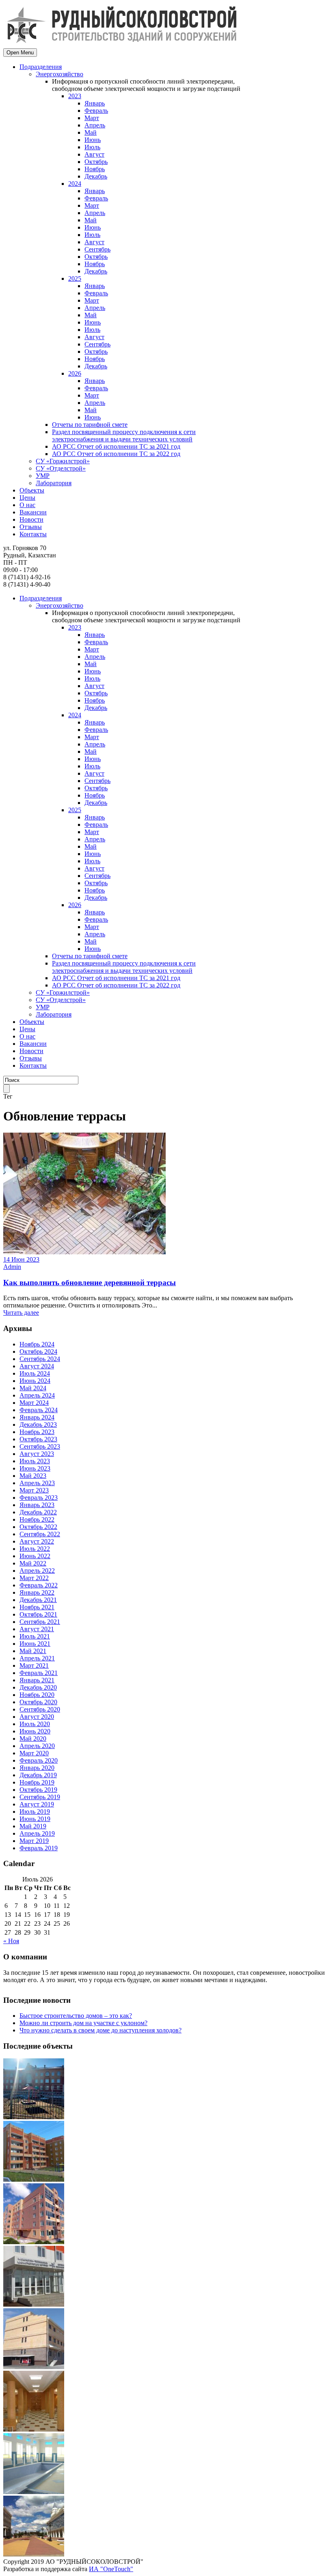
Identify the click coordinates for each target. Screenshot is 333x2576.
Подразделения (41, 67)
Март (92, 118)
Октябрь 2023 (38, 1439)
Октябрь (96, 162)
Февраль (96, 111)
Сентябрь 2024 (40, 1359)
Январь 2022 (37, 1592)
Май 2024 (33, 1388)
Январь (95, 103)
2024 (75, 184)
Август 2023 (37, 1454)
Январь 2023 (37, 1505)
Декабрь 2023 (38, 1425)
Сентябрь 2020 (40, 1709)
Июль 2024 (35, 1373)
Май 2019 (33, 1826)
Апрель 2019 (37, 1833)
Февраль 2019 (39, 1848)
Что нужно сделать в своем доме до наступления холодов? (101, 2030)
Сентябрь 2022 (40, 1534)
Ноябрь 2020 (37, 1695)
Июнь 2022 (35, 1556)
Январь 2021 (37, 1680)
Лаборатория (54, 483)
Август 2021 (37, 1629)
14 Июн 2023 (21, 1259)
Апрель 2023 (37, 1483)
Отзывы (31, 527)
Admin (12, 1267)
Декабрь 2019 (38, 1775)
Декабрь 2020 (38, 1687)
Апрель (95, 125)
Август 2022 (37, 1541)
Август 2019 (37, 1804)
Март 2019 (34, 1841)
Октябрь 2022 (38, 1527)
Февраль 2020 (39, 1760)
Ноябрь (95, 169)
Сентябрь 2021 (40, 1622)
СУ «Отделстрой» (61, 468)
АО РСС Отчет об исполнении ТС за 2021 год (116, 446)
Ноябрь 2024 (37, 1344)
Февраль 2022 (39, 1585)
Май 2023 (33, 1476)
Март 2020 (34, 1753)
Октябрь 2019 (38, 1790)
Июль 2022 (35, 1549)
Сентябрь (97, 249)
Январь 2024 (37, 1417)
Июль (92, 147)
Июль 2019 (35, 1812)
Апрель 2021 (37, 1658)
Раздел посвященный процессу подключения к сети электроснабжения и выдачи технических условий (124, 435)
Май (91, 132)
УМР (43, 476)
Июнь (93, 140)
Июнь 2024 (35, 1381)
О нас (27, 505)
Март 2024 (34, 1403)
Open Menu (20, 53)
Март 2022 (34, 1578)
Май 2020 (33, 1738)
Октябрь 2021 (38, 1614)
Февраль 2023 (39, 1498)
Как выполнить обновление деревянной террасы (90, 1283)
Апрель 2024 (37, 1395)
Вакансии (33, 512)
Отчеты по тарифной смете (90, 425)
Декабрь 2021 (38, 1600)
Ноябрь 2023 (37, 1432)
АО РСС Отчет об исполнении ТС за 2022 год (116, 454)
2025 (75, 278)
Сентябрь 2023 (40, 1446)
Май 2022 (33, 1563)
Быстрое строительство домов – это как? (76, 2016)
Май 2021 (33, 1651)
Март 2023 (34, 1490)
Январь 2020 (37, 1768)
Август (94, 154)
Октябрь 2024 (38, 1351)
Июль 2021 (35, 1636)
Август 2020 (37, 1717)
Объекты (32, 490)
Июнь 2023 (35, 1468)
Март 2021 (34, 1665)
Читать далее (21, 1313)
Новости (31, 519)
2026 (75, 373)
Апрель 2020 (37, 1746)
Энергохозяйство (59, 74)
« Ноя (11, 1941)
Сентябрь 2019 (40, 1797)
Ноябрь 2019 (37, 1782)
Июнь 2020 (35, 1731)
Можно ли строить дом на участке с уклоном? (83, 2023)
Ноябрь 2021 (37, 1607)
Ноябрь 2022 (37, 1519)
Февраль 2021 (39, 1673)
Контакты (33, 534)
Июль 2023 (35, 1461)
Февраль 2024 (39, 1410)
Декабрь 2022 (38, 1512)
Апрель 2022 (37, 1571)
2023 (75, 96)
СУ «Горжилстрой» (63, 461)
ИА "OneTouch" (111, 2569)
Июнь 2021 (35, 1644)
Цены (27, 498)
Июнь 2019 (35, 1819)
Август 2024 (37, 1366)
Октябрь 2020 (38, 1702)
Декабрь (96, 176)
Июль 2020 (35, 1724)
